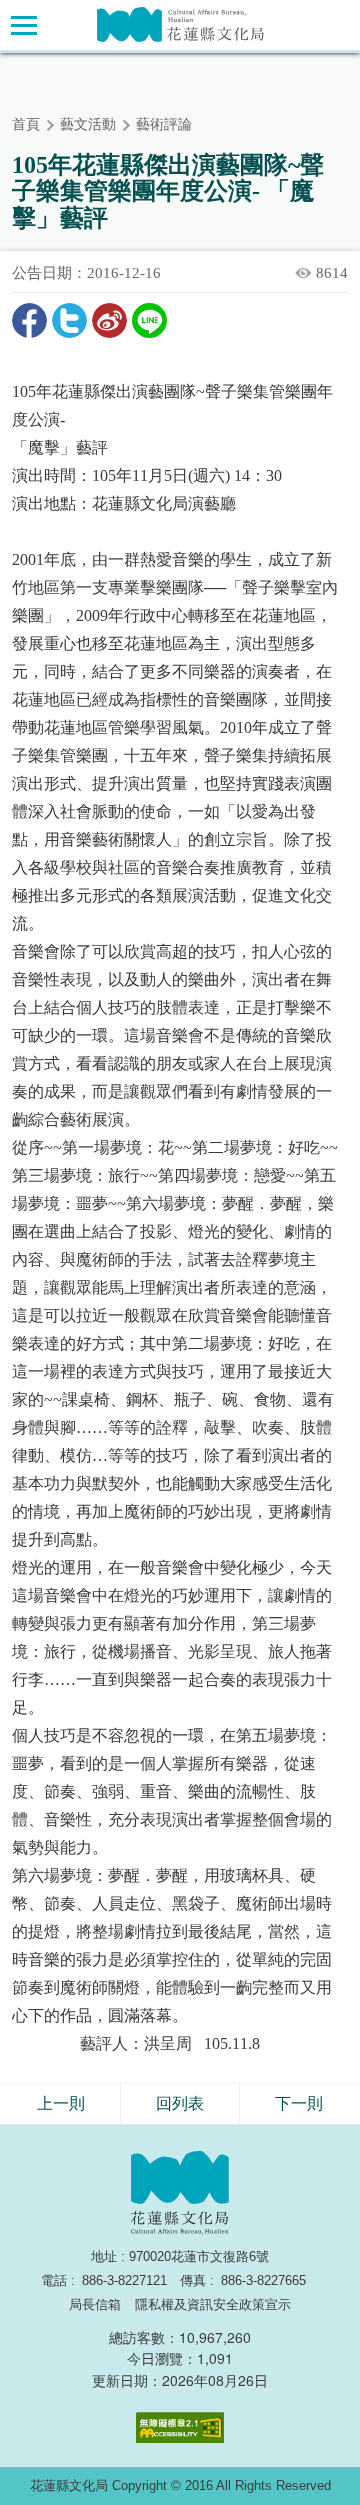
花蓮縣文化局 (180, 24)
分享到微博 (109, 320)
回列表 (180, 2103)
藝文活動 (88, 124)
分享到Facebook (29, 320)
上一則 (61, 2103)
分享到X (69, 320)
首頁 (26, 124)
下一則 (299, 2103)
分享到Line (149, 320)
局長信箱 (95, 2304)
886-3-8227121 (124, 2280)
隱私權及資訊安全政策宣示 (213, 2304)
